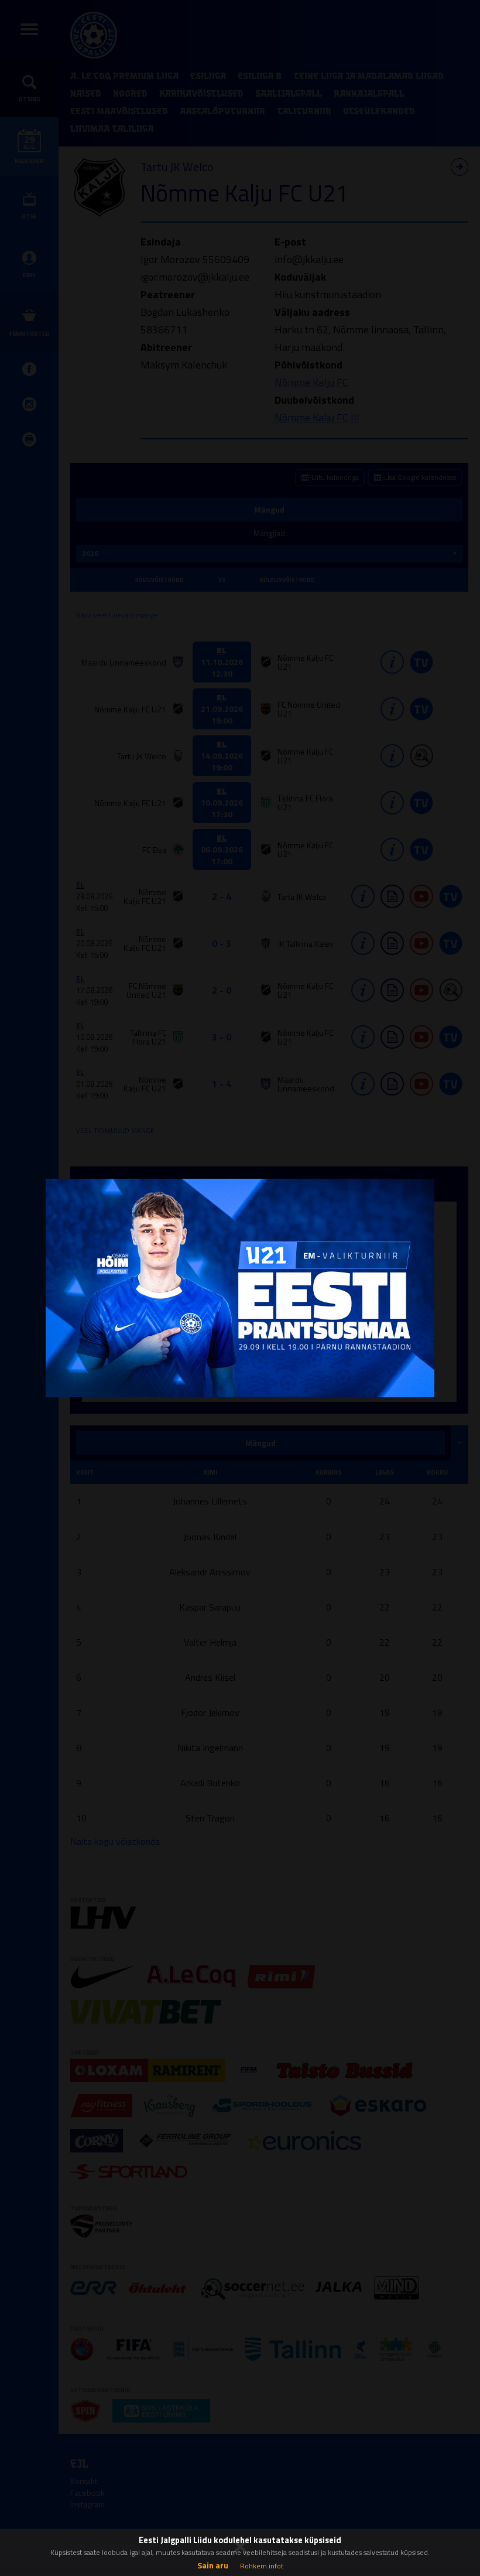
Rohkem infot (262, 2566)
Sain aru (213, 2565)
